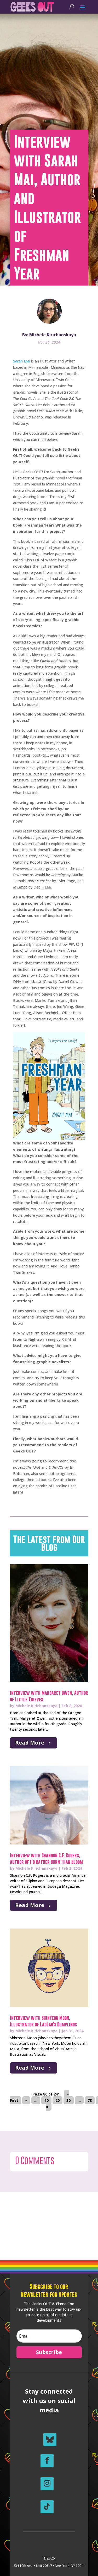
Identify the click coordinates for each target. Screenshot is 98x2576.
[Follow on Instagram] (47, 2484)
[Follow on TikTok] (47, 2507)
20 (57, 2100)
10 (47, 2100)
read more (30, 1743)
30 (68, 2100)
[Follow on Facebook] (47, 2461)
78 (90, 2100)
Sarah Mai (22, 361)
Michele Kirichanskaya (36, 1706)
